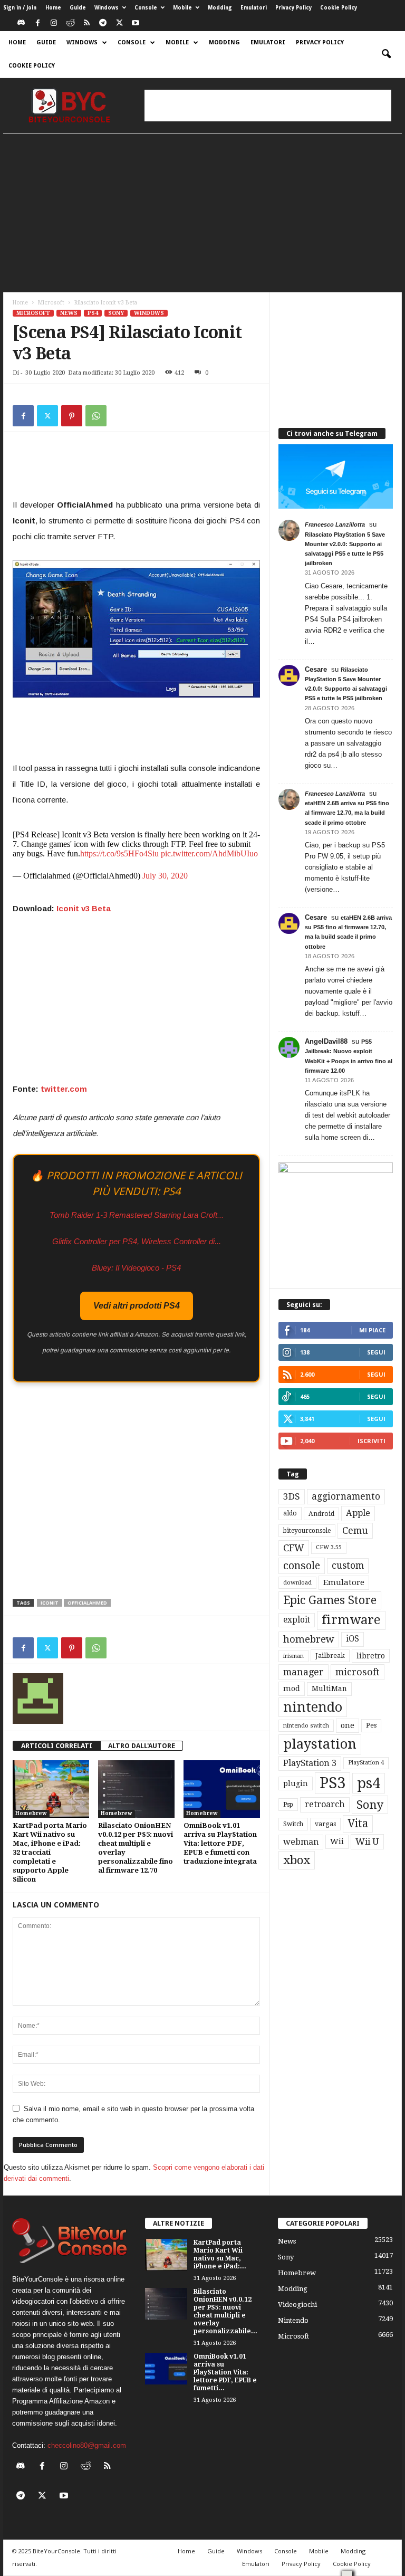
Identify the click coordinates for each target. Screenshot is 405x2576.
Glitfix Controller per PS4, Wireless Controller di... (137, 1241)
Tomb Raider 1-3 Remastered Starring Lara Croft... (137, 1215)
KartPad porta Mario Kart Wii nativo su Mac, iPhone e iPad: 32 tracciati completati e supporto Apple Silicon (50, 1852)
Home (53, 8)
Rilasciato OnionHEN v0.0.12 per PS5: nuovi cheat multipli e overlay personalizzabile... (225, 2311)
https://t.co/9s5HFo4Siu (119, 853)
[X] (119, 23)
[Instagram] (54, 23)
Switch (293, 1824)
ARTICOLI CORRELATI (57, 1746)
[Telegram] (103, 23)
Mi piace (372, 1330)
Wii (337, 1842)
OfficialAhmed (87, 1603)
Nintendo (293, 2320)
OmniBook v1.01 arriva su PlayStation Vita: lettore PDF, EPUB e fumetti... (225, 2372)
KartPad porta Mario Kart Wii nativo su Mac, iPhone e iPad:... (220, 2254)
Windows (107, 8)
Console (146, 8)
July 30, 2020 (165, 876)
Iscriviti (372, 1441)
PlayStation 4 (366, 1763)
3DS (292, 1496)
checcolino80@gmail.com (87, 2445)
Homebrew (31, 1813)
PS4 (93, 313)
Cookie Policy (339, 8)
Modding (220, 8)
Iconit (50, 1603)
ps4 (369, 1783)
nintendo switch (306, 1726)
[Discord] (21, 23)
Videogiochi (297, 2305)
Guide (78, 8)
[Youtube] (136, 23)
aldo (290, 1513)
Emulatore (344, 1582)
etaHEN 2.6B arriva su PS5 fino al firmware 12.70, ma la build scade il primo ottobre (347, 813)
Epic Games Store (330, 1600)
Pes (371, 1725)
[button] (386, 54)
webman (301, 1842)
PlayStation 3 (310, 1763)
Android (321, 1514)
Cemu (355, 1530)
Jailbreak (330, 1656)
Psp (288, 1805)
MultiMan (329, 1688)
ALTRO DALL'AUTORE (142, 1746)
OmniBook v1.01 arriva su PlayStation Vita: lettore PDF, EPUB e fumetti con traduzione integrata (220, 1843)
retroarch (325, 1804)
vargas (325, 1824)
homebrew (309, 1639)
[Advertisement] (268, 106)
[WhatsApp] (96, 416)
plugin (296, 1783)
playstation (320, 1744)
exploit (297, 1620)
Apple (358, 1513)
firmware (351, 1620)
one (348, 1725)
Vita (358, 1824)
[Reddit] (70, 23)
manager (303, 1672)
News (69, 313)
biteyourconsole (307, 1531)
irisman (293, 1656)
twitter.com (64, 1089)
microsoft (358, 1672)
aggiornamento (346, 1496)
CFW (294, 1548)
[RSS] (86, 23)
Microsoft (51, 303)
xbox (297, 1860)
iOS (353, 1639)
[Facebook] (37, 23)
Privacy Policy (293, 8)
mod (292, 1688)
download (297, 1583)
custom (348, 1566)
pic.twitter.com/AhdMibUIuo (209, 853)
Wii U (367, 1842)
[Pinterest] (72, 416)
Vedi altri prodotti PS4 (137, 1306)
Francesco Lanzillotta (335, 524)
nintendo (313, 1707)
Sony (116, 313)
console (302, 1566)
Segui (376, 1352)
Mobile (182, 8)
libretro (371, 1656)
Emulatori (254, 8)
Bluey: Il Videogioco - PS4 (136, 1268)
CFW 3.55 (329, 1547)
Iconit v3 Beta (84, 908)
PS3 (332, 1783)
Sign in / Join (20, 8)
